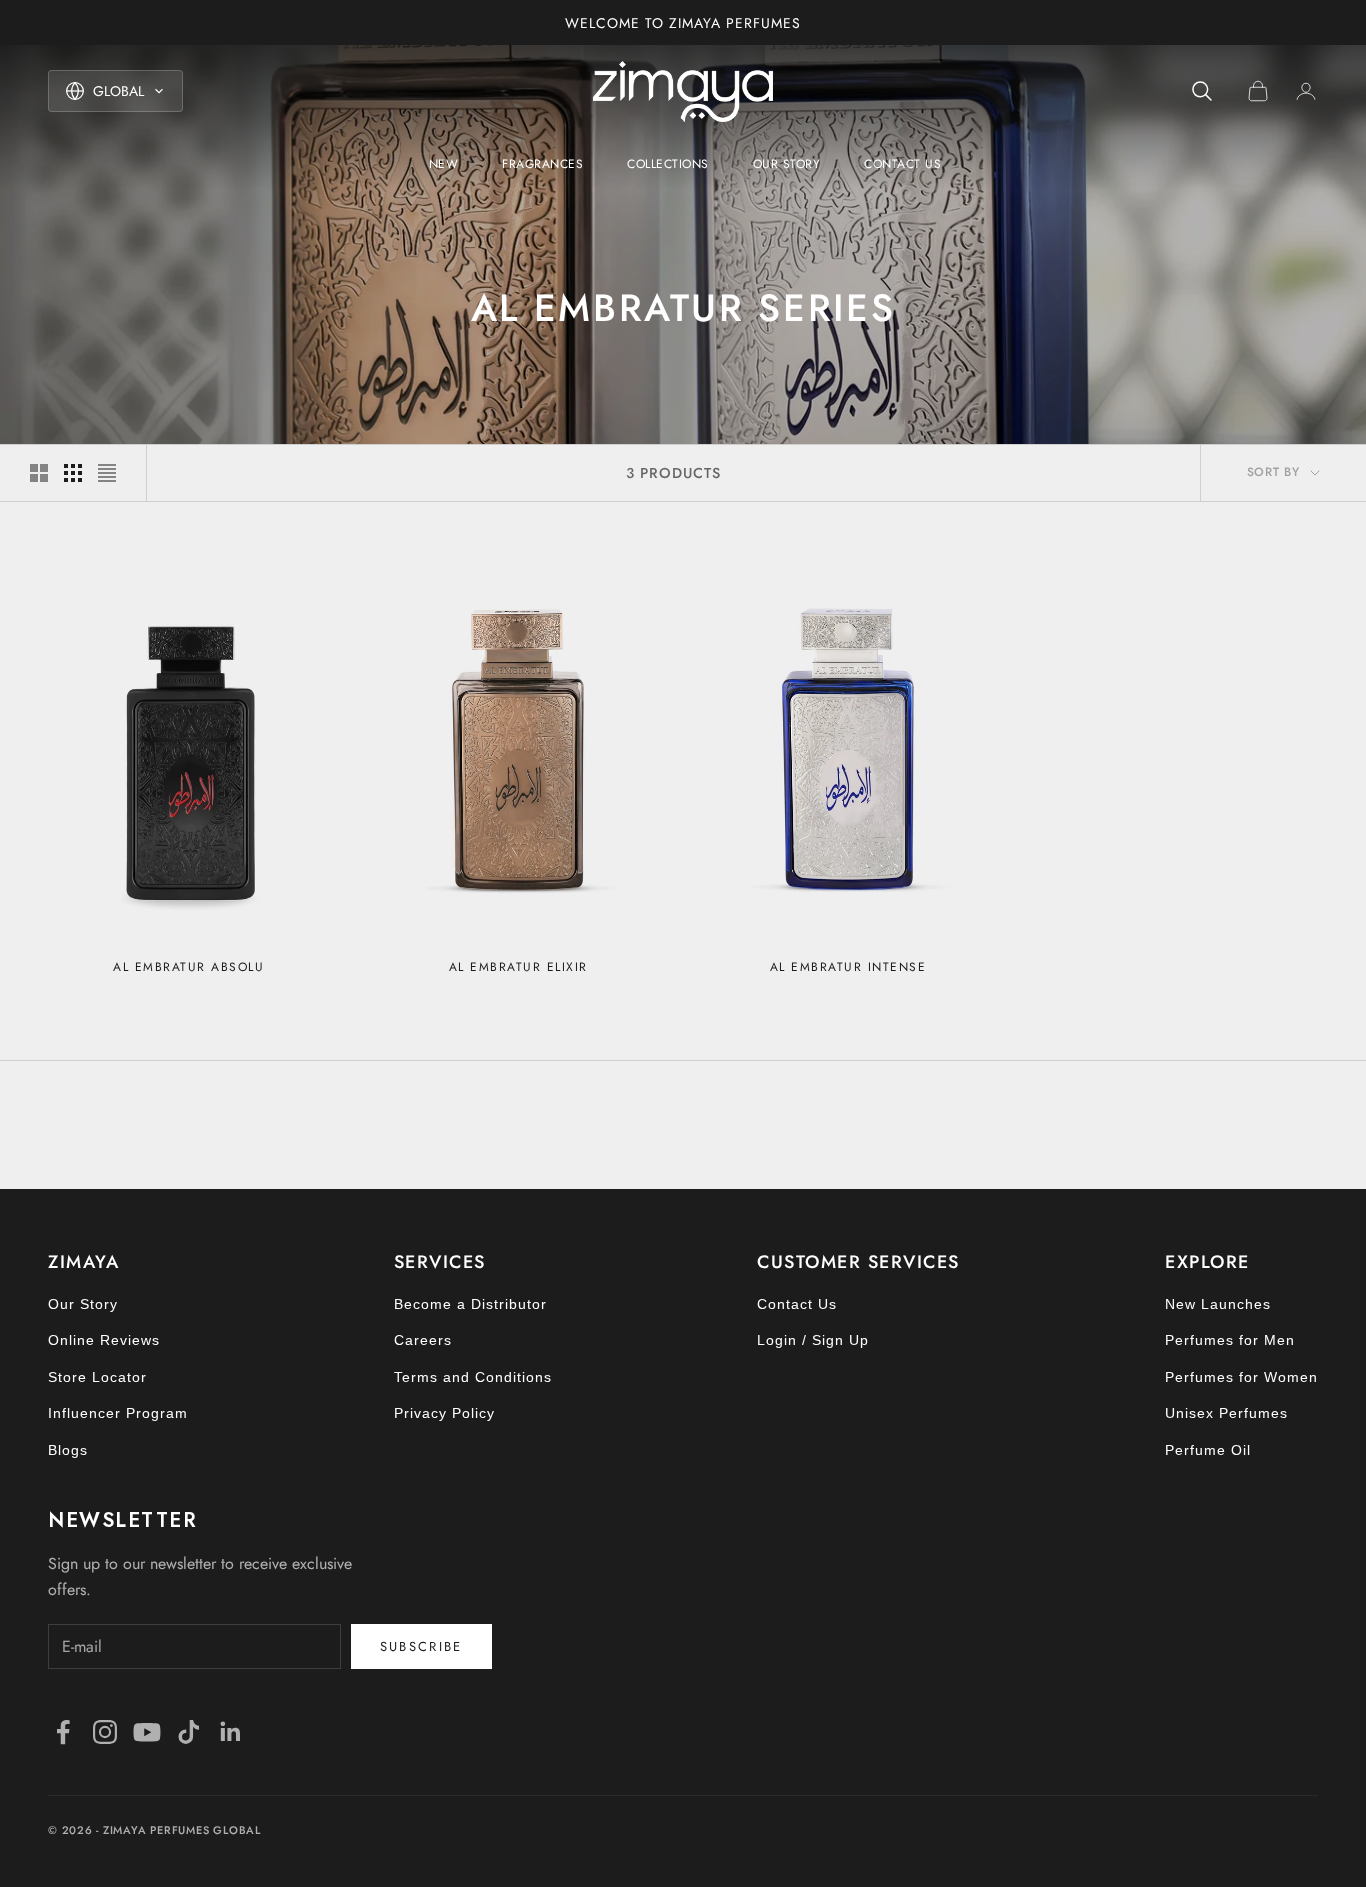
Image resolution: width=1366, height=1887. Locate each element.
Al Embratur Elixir (518, 967)
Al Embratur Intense (848, 967)
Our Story (787, 164)
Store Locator (97, 1377)
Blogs (68, 1450)
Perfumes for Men (1230, 1340)
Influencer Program (118, 1413)
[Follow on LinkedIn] (231, 1732)
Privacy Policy (444, 1413)
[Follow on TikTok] (189, 1732)
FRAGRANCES (542, 164)
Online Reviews (104, 1340)
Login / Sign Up (813, 1340)
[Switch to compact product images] (107, 473)
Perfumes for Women (1241, 1377)
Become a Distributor (470, 1304)
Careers (423, 1340)
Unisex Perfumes (1226, 1413)
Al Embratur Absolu (188, 967)
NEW (444, 164)
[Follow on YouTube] (147, 1732)
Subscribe (421, 1646)
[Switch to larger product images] (39, 473)
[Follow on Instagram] (105, 1732)
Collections (668, 164)
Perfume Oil (1208, 1450)
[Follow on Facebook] (63, 1732)
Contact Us (902, 164)
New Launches (1218, 1304)
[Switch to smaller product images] (73, 473)
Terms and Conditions (473, 1377)
